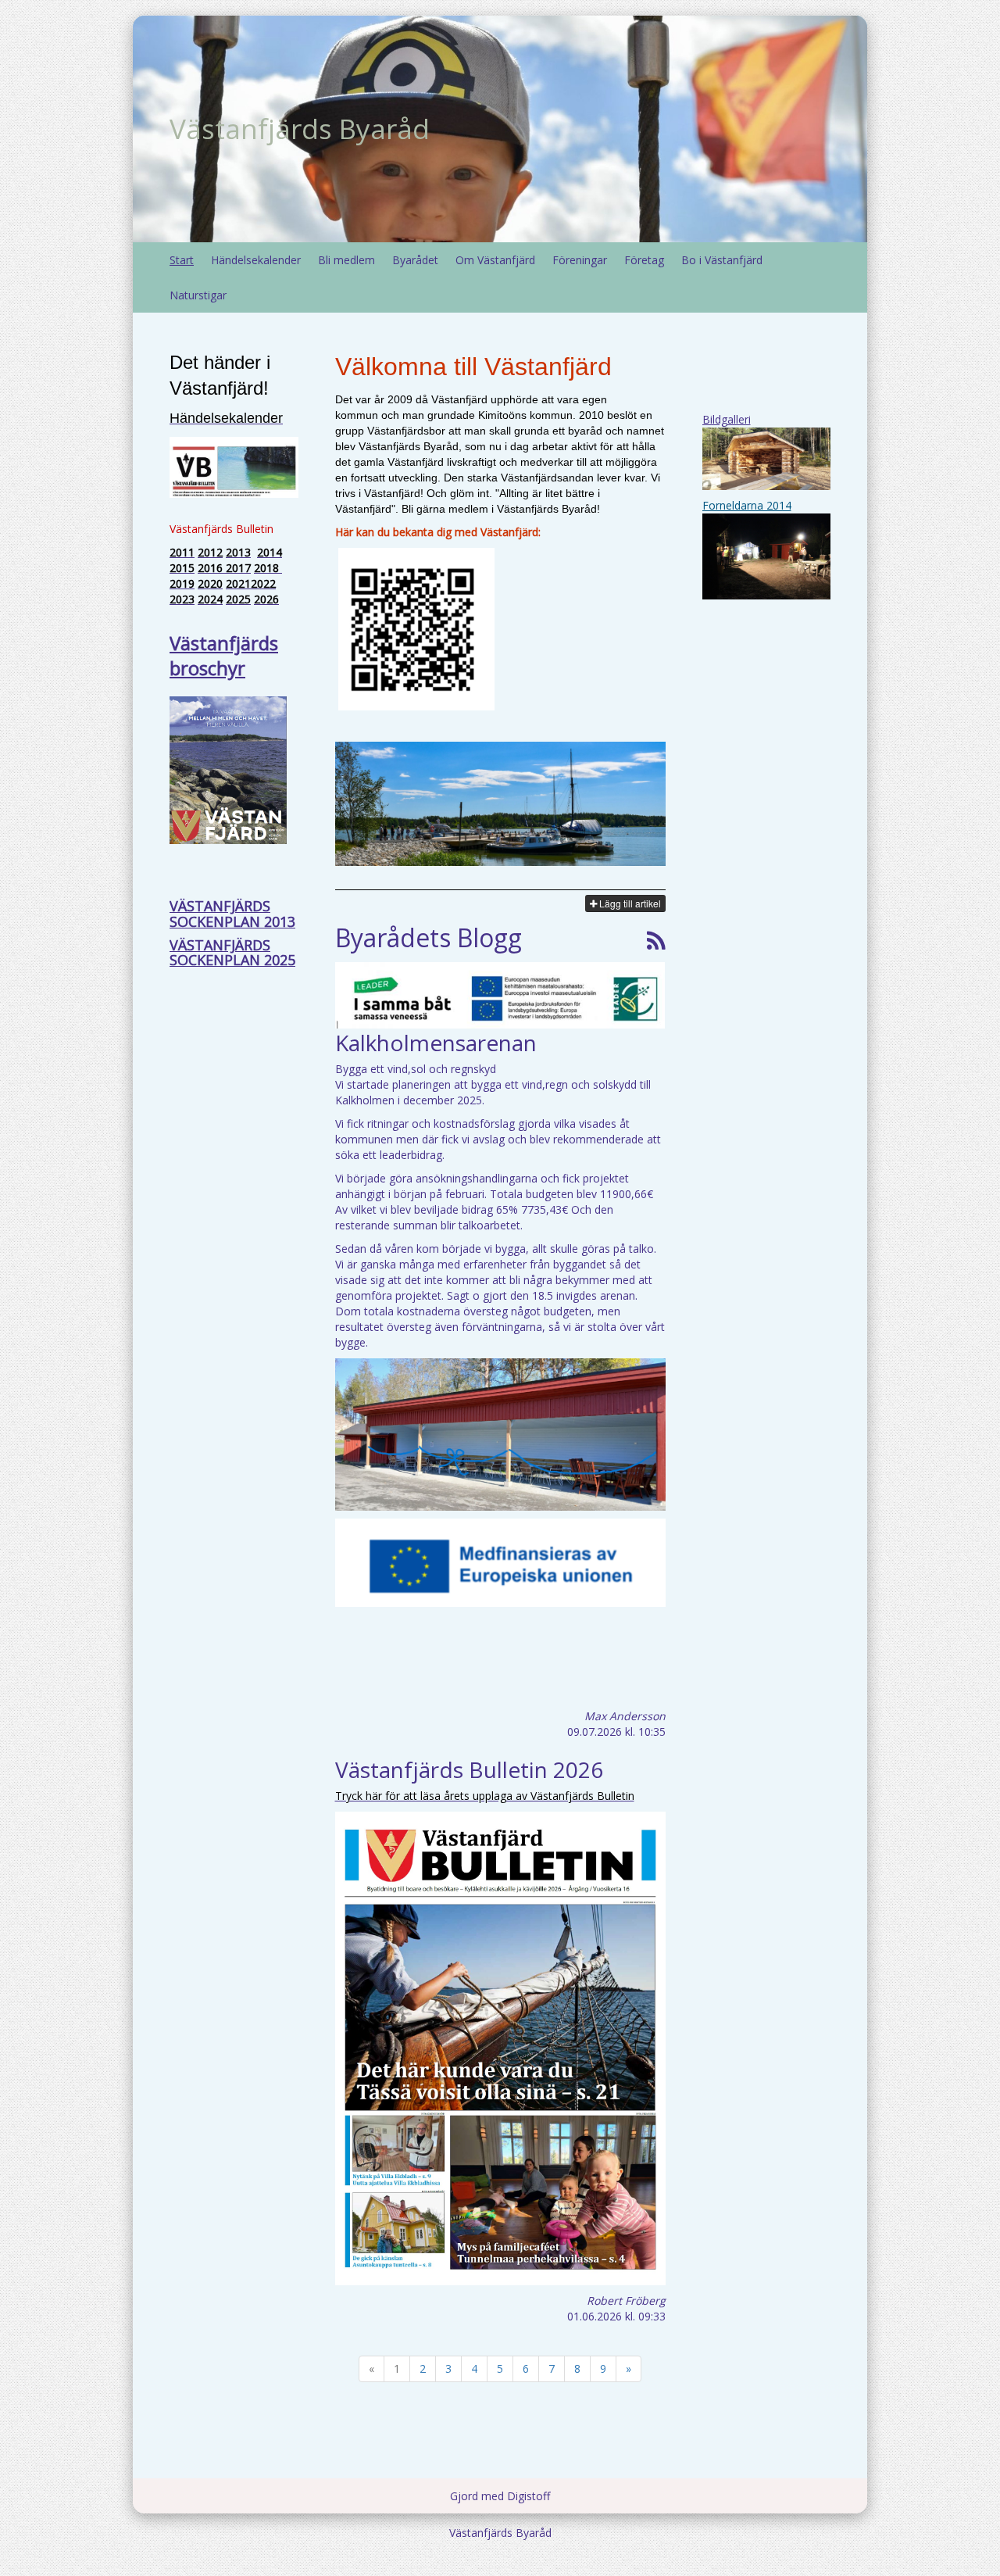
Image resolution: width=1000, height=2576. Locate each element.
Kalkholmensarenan (436, 1043)
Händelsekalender (256, 260)
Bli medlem (346, 260)
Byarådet (415, 260)
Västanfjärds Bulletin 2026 (469, 1769)
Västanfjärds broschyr (224, 655)
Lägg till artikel (629, 903)
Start (182, 260)
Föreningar (580, 260)
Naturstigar (198, 295)
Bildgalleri (727, 419)
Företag (644, 260)
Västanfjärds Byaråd (300, 129)
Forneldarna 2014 (747, 505)
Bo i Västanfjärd (722, 260)
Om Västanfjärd (495, 260)
